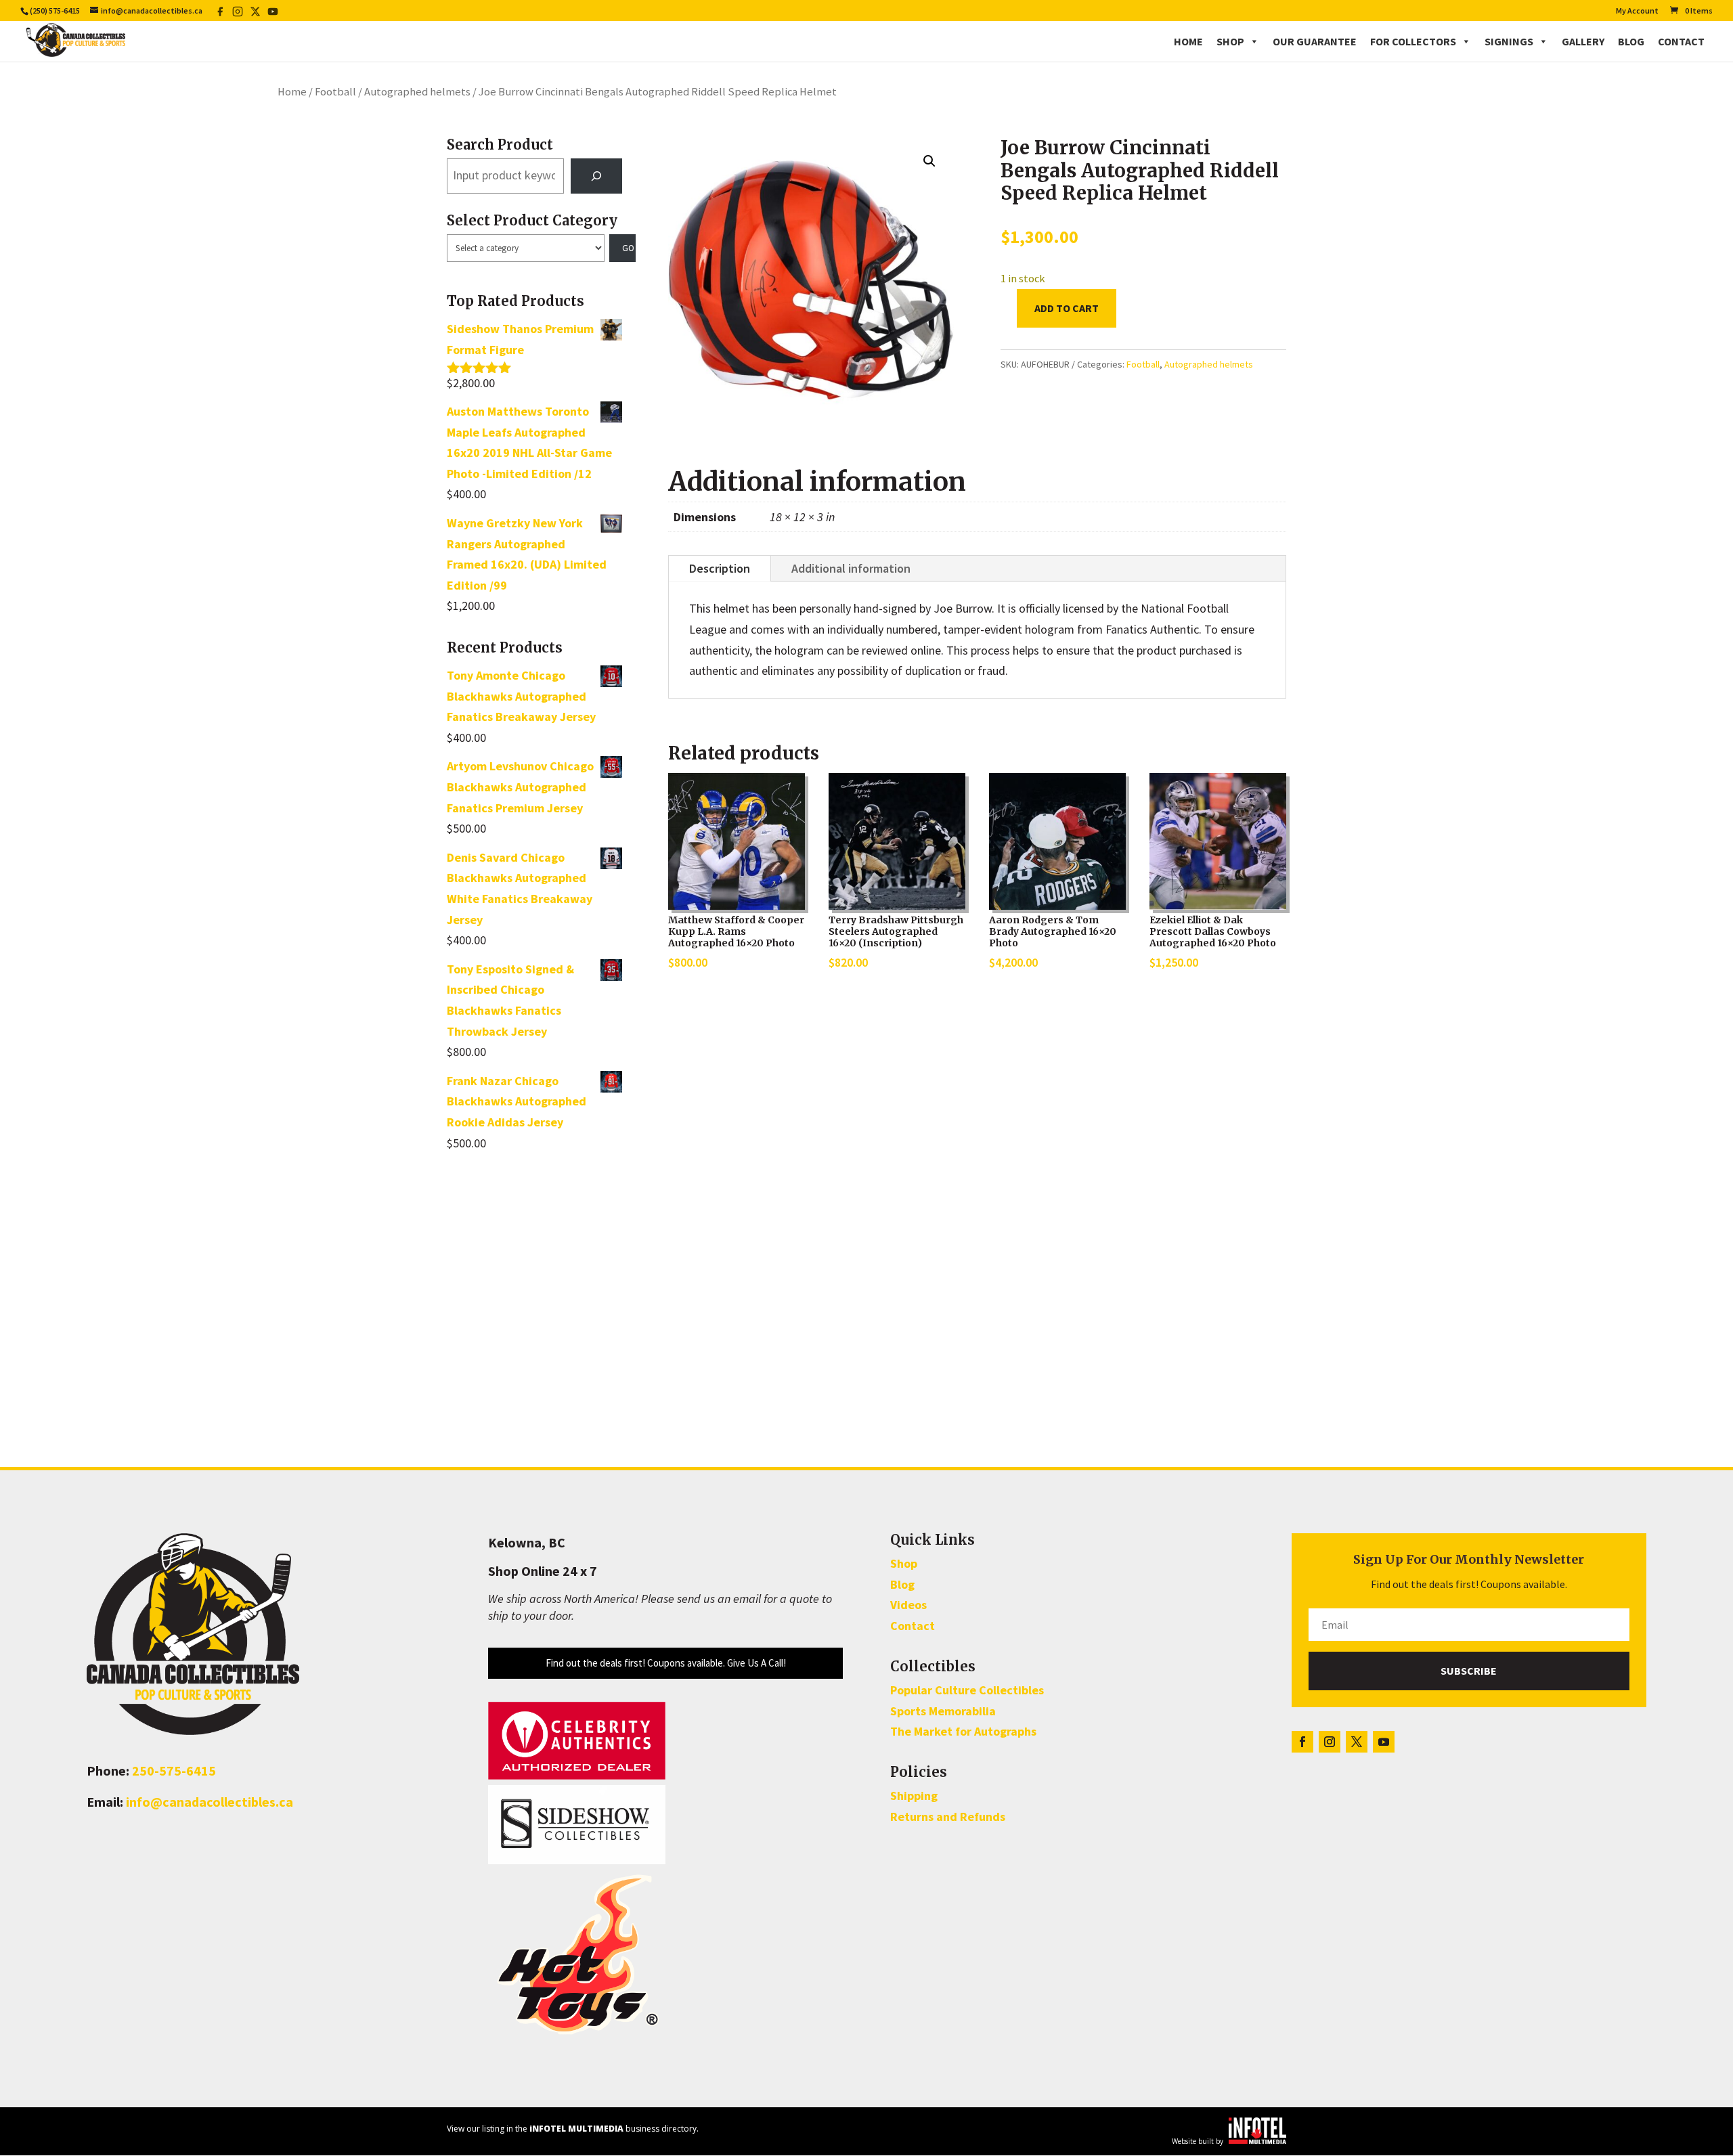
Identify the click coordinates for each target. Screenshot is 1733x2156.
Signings (1509, 41)
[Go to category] (623, 248)
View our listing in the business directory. (573, 2129)
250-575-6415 (174, 1770)
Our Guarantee (1315, 41)
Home (1188, 41)
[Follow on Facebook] (1302, 1742)
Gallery (1583, 41)
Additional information (851, 568)
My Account (1637, 11)
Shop (1230, 41)
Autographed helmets (417, 92)
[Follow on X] (1357, 1742)
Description (720, 568)
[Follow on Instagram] (1330, 1742)
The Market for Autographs (963, 1731)
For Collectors (1413, 41)
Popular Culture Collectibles (967, 1690)
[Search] (596, 176)
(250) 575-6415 (55, 10)
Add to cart (1067, 308)
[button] (929, 161)
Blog (1631, 41)
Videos (908, 1605)
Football (335, 92)
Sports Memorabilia (943, 1711)
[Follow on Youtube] (1384, 1742)
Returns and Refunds (948, 1817)
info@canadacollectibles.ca (210, 1802)
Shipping (914, 1796)
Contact (1681, 41)
